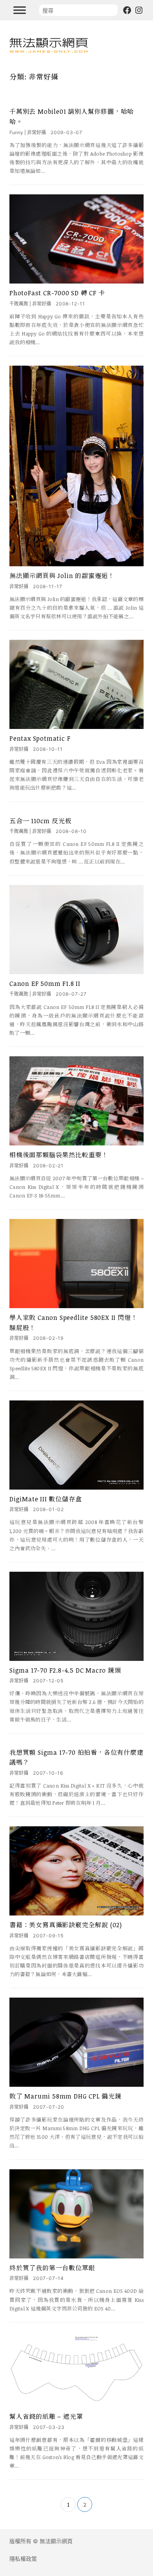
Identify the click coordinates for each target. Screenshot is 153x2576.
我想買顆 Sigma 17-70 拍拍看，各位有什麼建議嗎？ (76, 1757)
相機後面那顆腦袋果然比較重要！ (59, 1155)
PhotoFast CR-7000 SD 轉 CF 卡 (57, 293)
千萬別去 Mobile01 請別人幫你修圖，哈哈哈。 (72, 117)
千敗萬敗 (19, 304)
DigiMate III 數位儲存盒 (46, 1499)
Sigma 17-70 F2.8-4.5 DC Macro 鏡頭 (65, 1670)
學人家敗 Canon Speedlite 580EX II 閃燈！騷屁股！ (73, 1323)
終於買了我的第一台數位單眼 (52, 2268)
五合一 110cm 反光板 (40, 821)
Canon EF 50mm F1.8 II (45, 984)
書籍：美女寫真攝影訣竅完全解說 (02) (66, 1925)
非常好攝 (36, 132)
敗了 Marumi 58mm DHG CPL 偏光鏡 (66, 2096)
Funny (16, 132)
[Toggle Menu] (20, 10)
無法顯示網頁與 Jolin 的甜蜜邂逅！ (62, 576)
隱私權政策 (23, 2559)
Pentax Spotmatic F (40, 738)
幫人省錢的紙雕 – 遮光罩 (46, 2416)
